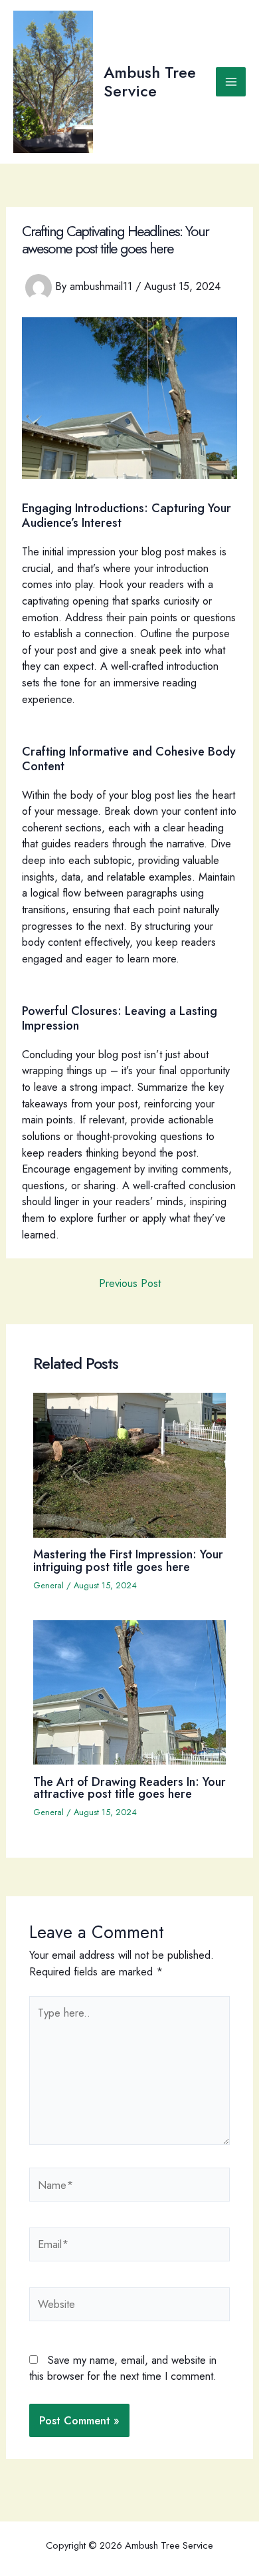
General (48, 1585)
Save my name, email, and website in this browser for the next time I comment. (123, 2368)
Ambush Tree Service (150, 82)
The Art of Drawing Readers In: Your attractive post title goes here (129, 1788)
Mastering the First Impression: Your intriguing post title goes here (128, 1560)
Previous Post (130, 1283)
